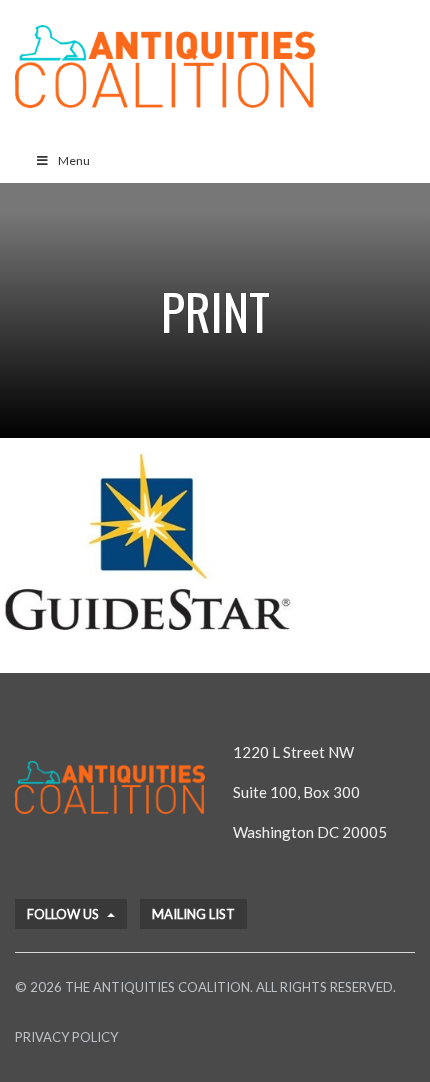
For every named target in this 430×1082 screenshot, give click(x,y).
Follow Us (64, 914)
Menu (74, 160)
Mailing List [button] (193, 914)
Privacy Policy (66, 1037)
